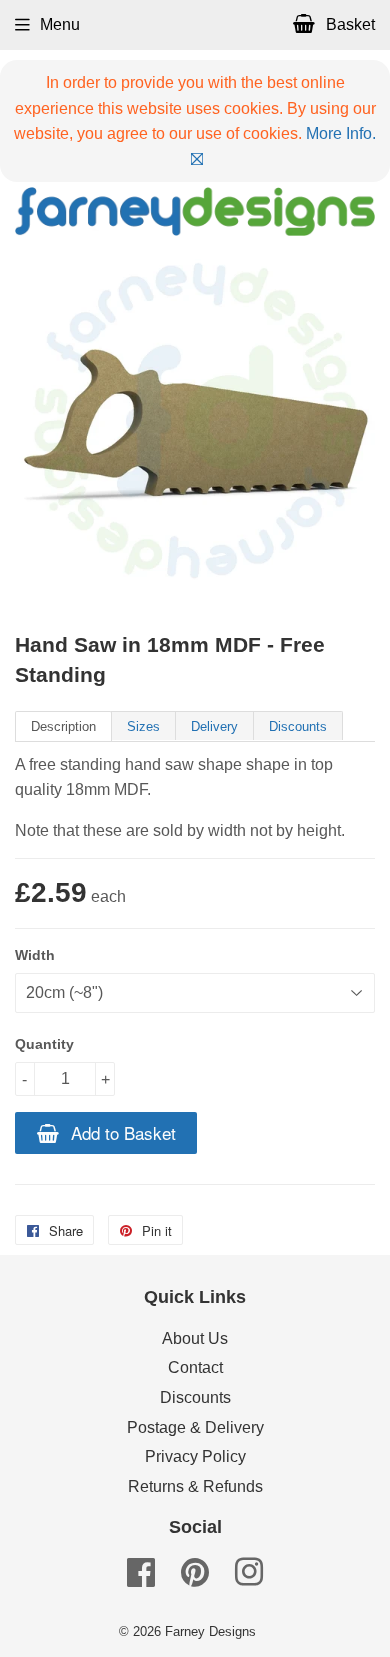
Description (63, 726)
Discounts (298, 726)
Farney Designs (210, 1631)
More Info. (341, 133)
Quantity (44, 1044)
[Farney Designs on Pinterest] (195, 1578)
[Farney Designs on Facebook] (141, 1578)
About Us (195, 1338)
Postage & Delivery (195, 1427)
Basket (348, 24)
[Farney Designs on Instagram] (249, 1578)
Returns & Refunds (195, 1486)
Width (35, 955)
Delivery (214, 726)
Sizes (143, 726)
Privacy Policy (195, 1456)
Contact (195, 1367)
